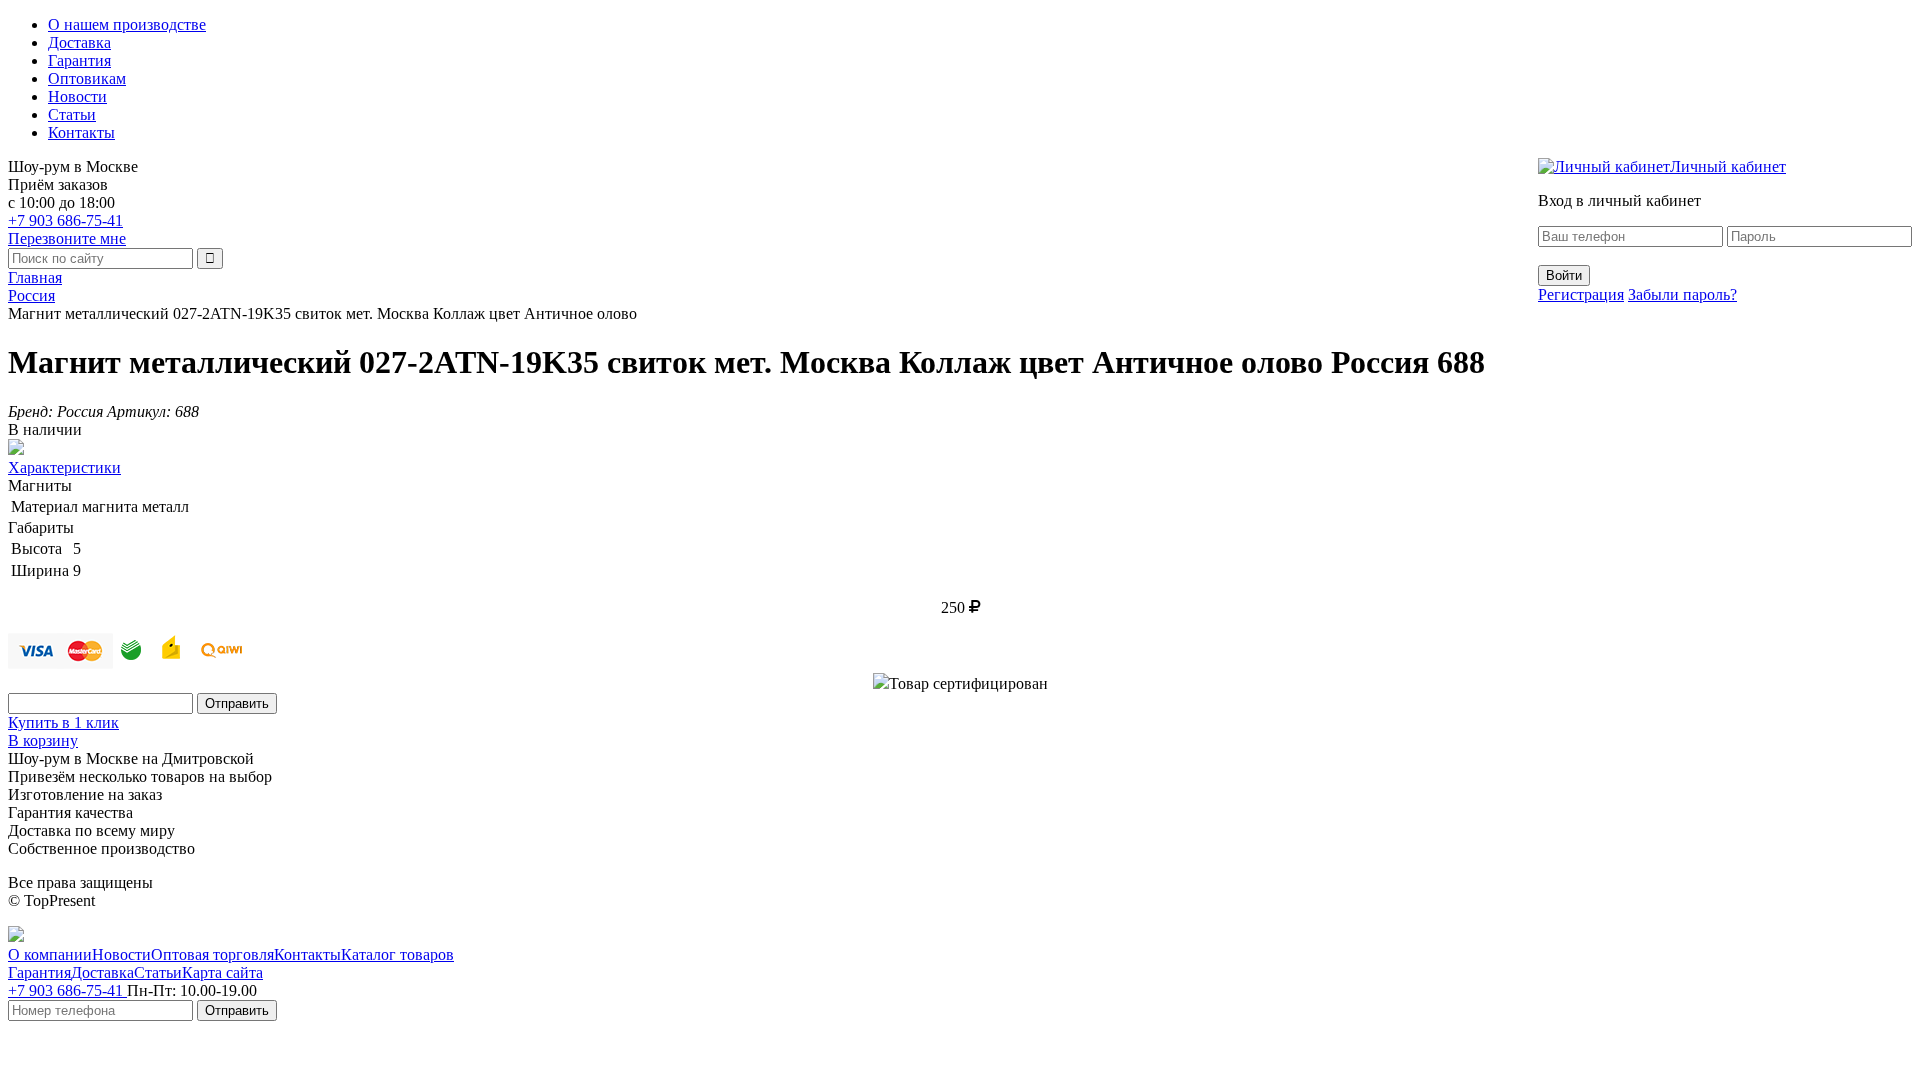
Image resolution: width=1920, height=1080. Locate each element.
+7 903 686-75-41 (65, 220)
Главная (35, 277)
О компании (50, 954)
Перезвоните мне (67, 238)
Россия (31, 295)
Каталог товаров (397, 954)
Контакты (81, 132)
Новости (77, 96)
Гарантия (79, 60)
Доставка (79, 42)
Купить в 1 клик (63, 722)
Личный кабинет (1728, 166)
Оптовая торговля (212, 954)
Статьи (72, 114)
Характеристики (64, 467)
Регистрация (1581, 294)
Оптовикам (87, 78)
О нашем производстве (127, 24)
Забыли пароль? (1682, 294)
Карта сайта (222, 972)
